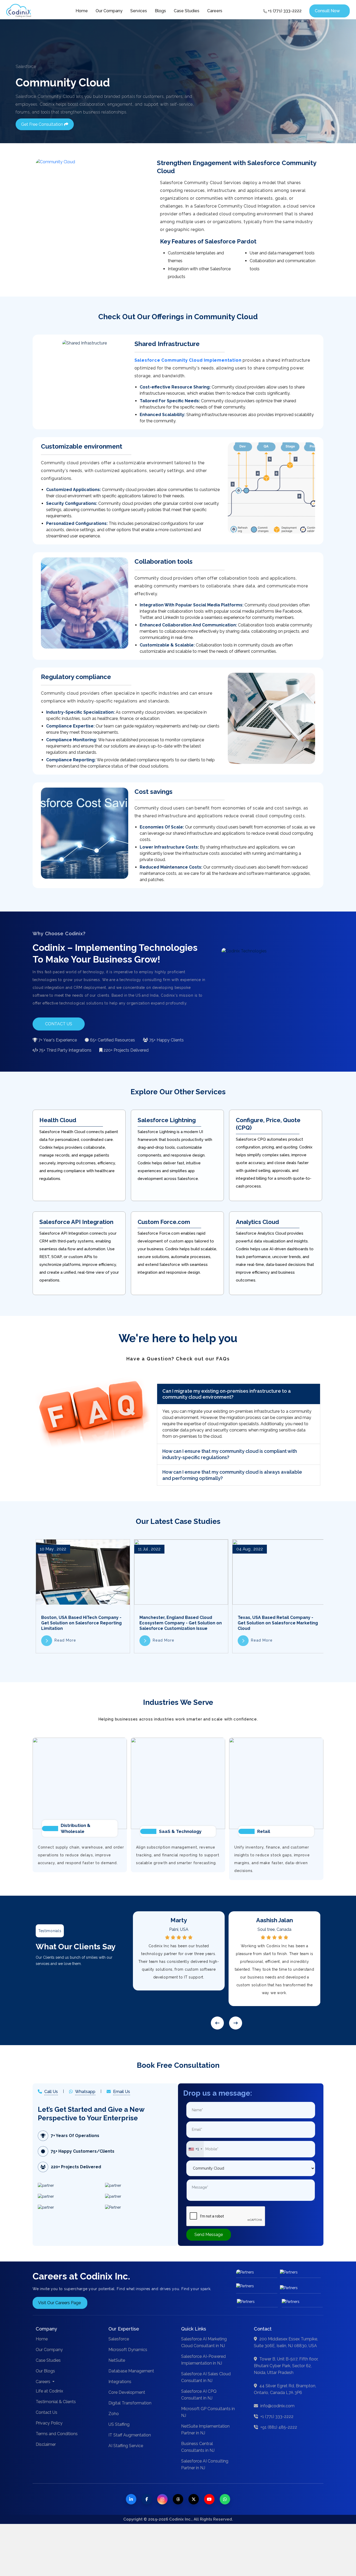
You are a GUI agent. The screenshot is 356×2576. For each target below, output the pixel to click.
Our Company (109, 11)
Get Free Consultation (43, 124)
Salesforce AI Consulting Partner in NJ (205, 2464)
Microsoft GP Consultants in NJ (208, 2412)
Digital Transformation (130, 2403)
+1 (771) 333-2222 (284, 11)
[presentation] (217, 2023)
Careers (215, 11)
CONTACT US (59, 1024)
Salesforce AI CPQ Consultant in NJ (199, 2395)
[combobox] (195, 2149)
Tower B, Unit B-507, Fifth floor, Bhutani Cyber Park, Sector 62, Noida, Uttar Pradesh (286, 2366)
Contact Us (47, 2412)
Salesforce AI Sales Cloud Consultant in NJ (206, 2377)
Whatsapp (85, 2092)
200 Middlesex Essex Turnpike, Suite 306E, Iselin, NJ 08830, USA (286, 2342)
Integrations (120, 2382)
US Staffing (119, 2424)
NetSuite (117, 2360)
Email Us (122, 2092)
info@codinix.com (277, 2406)
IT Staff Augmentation (130, 2435)
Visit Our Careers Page (59, 2303)
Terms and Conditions (57, 2434)
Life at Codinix (49, 2391)
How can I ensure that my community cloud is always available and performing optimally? (232, 1475)
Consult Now (327, 11)
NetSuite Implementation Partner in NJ (205, 2430)
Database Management (131, 2371)
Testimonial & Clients (56, 2402)
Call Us (51, 2092)
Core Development (127, 2392)
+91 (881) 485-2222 (278, 2427)
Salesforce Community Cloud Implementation (188, 360)
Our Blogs (45, 2371)
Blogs (160, 11)
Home (82, 11)
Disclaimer (46, 2444)
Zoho (114, 2414)
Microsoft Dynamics (128, 2350)
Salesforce (119, 2339)
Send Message (209, 2235)
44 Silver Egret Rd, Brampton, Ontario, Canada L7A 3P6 (285, 2389)
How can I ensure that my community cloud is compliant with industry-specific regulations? (230, 1454)
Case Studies (187, 11)
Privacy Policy (49, 2423)
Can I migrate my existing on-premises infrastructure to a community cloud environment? (227, 1394)
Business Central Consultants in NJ (198, 2447)
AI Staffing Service (126, 2446)
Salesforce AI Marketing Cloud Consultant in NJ (204, 2342)
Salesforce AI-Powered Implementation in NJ (203, 2360)
